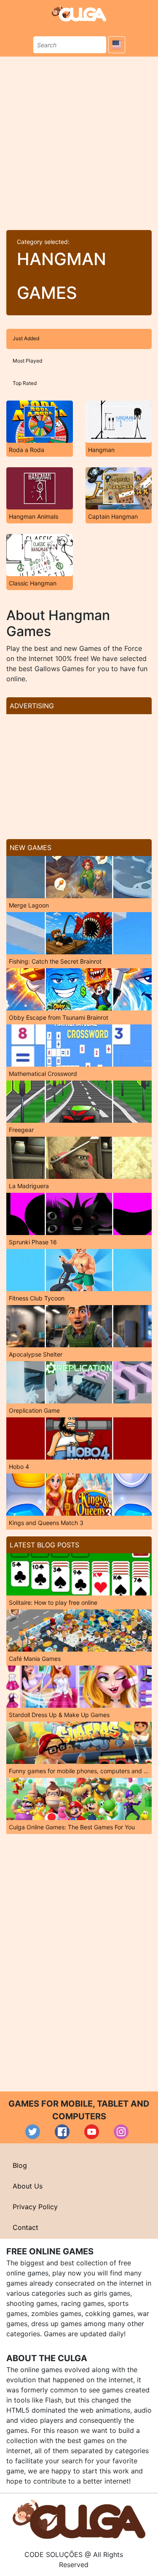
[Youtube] (92, 2132)
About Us (28, 2186)
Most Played (27, 361)
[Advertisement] (79, 140)
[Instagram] (121, 2132)
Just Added (26, 338)
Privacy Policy (35, 2207)
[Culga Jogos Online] (79, 2519)
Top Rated (25, 383)
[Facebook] (62, 2132)
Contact (25, 2227)
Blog (20, 2165)
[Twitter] (33, 2132)
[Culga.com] (79, 14)
